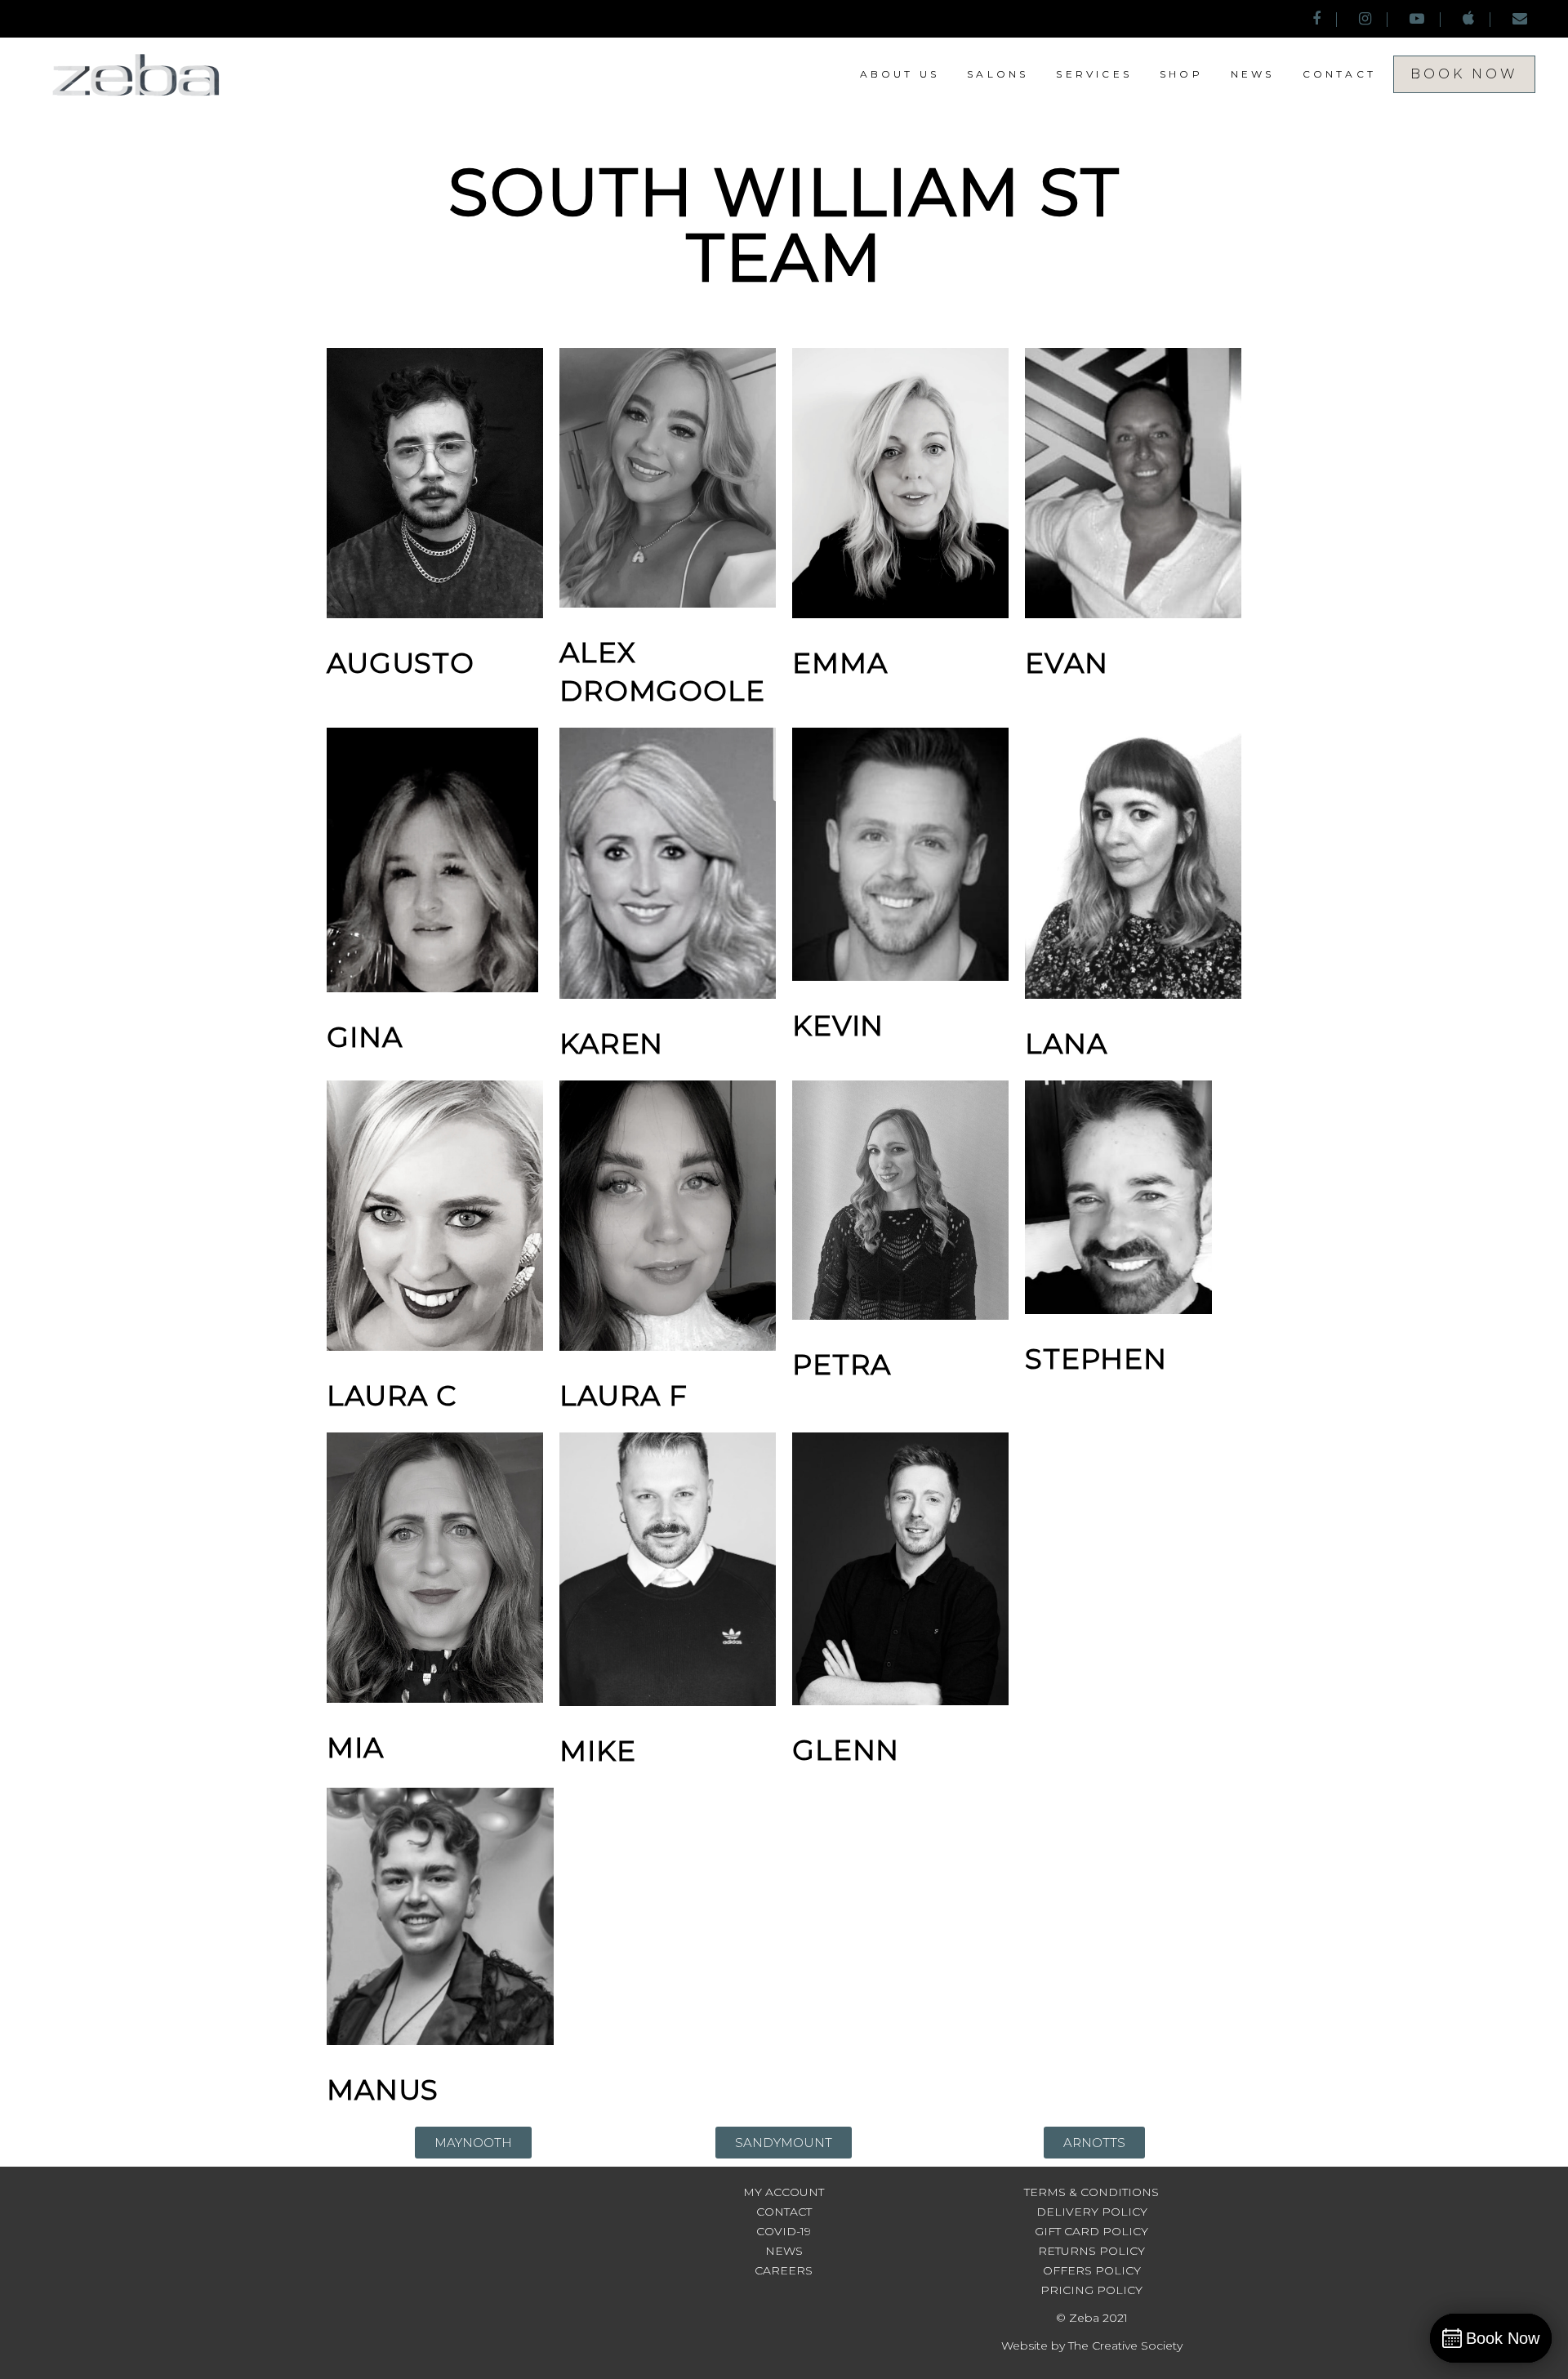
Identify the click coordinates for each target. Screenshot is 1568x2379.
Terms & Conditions (1091, 2192)
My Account (784, 2192)
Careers (784, 2270)
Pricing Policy (1091, 2290)
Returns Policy (1091, 2251)
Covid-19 (784, 2231)
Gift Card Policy (1091, 2231)
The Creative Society (1125, 2346)
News (784, 2251)
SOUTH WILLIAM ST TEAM (784, 225)
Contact (784, 2212)
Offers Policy (1092, 2270)
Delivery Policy (1092, 2212)
